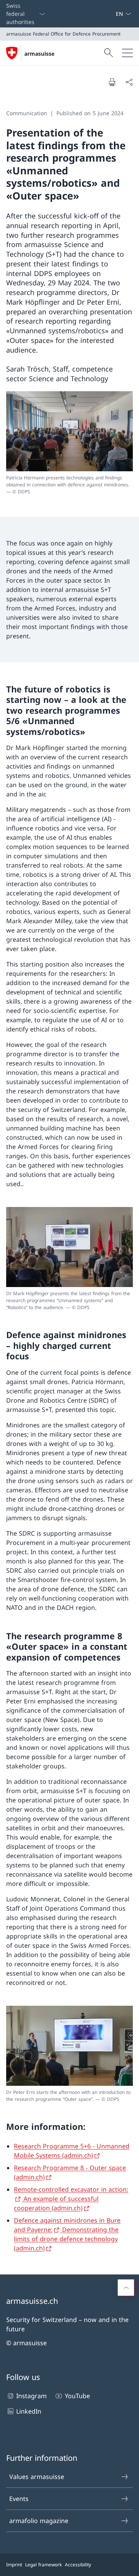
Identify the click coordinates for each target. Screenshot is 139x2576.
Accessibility (78, 2565)
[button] (126, 2288)
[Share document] (129, 82)
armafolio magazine (39, 2521)
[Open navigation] (127, 53)
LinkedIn (29, 2411)
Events (19, 2499)
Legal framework (43, 2565)
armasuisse (39, 54)
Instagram (31, 2396)
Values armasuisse (37, 2477)
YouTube (77, 2396)
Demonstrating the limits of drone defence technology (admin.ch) (66, 2239)
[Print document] (112, 82)
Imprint (14, 2565)
